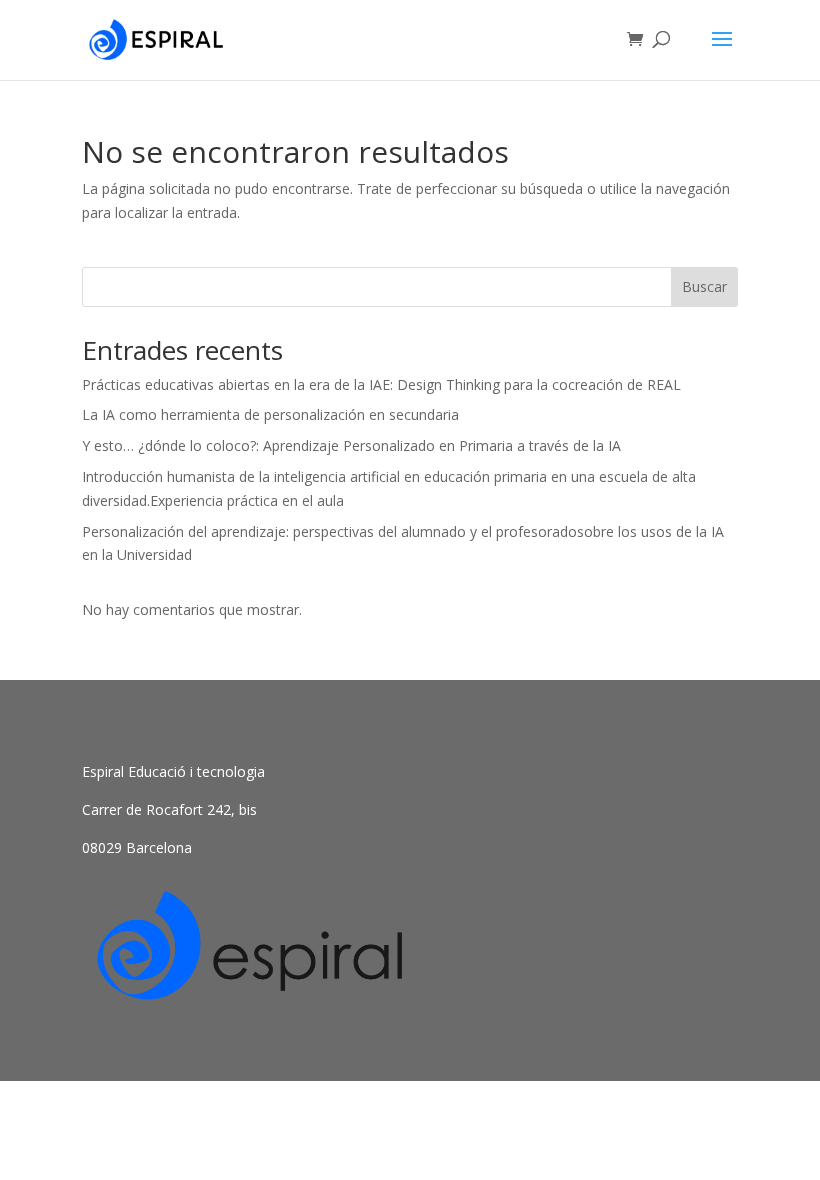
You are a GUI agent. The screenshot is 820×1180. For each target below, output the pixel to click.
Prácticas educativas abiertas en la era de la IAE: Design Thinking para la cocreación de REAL (381, 384)
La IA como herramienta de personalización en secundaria (270, 414)
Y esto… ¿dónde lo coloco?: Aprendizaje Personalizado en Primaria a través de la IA (351, 445)
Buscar (704, 286)
